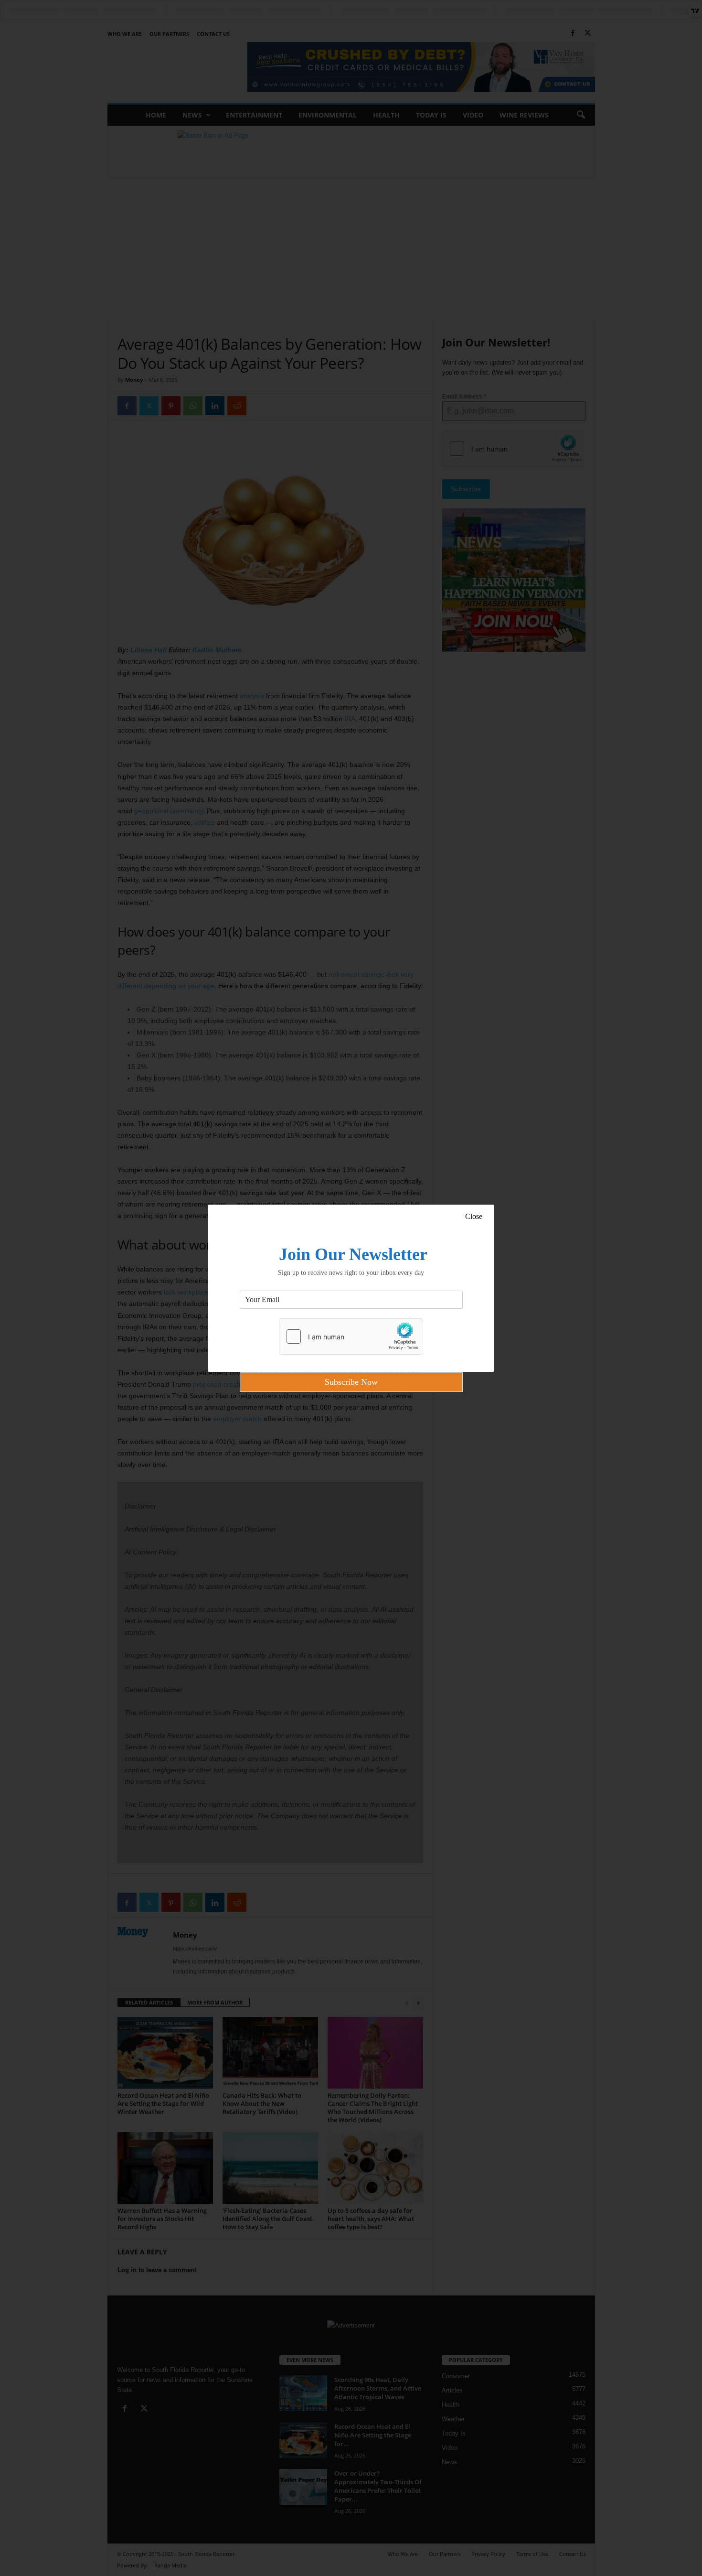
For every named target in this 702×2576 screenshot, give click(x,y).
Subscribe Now (351, 1382)
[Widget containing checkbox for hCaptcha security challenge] (351, 1337)
